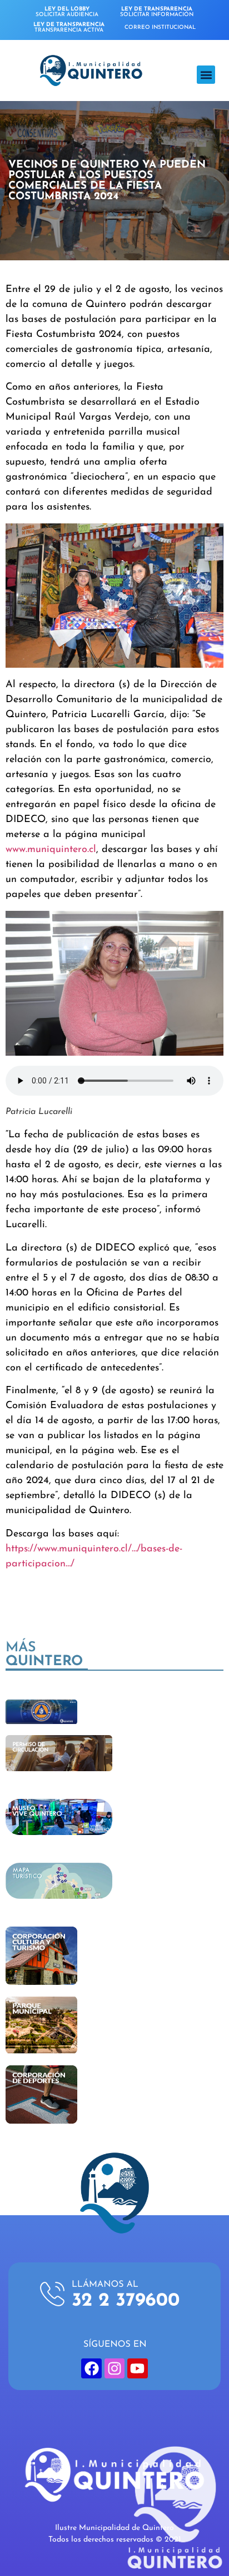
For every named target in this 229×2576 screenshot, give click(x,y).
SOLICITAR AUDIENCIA (67, 12)
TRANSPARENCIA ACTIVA (69, 27)
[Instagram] (114, 2368)
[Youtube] (137, 2368)
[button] (206, 75)
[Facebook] (91, 2368)
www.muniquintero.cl (51, 850)
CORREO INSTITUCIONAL (160, 27)
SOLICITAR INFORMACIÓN (157, 12)
